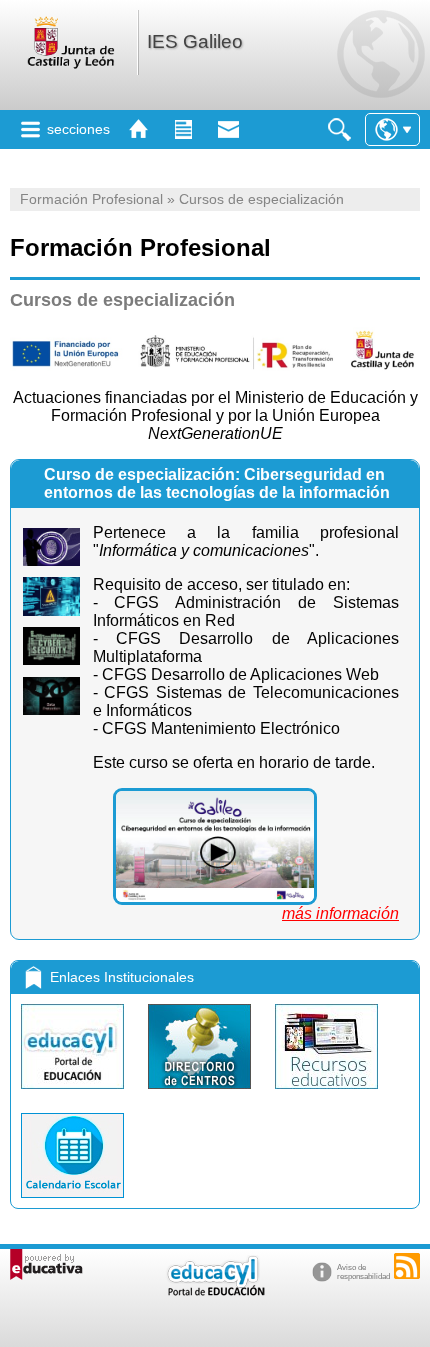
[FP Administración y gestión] (215, 846)
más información (340, 913)
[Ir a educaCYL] (215, 1291)
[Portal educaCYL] (74, 1093)
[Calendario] (72, 1202)
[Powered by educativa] (46, 1264)
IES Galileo (195, 41)
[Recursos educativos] (326, 1093)
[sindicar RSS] (407, 1266)
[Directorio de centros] (201, 1093)
